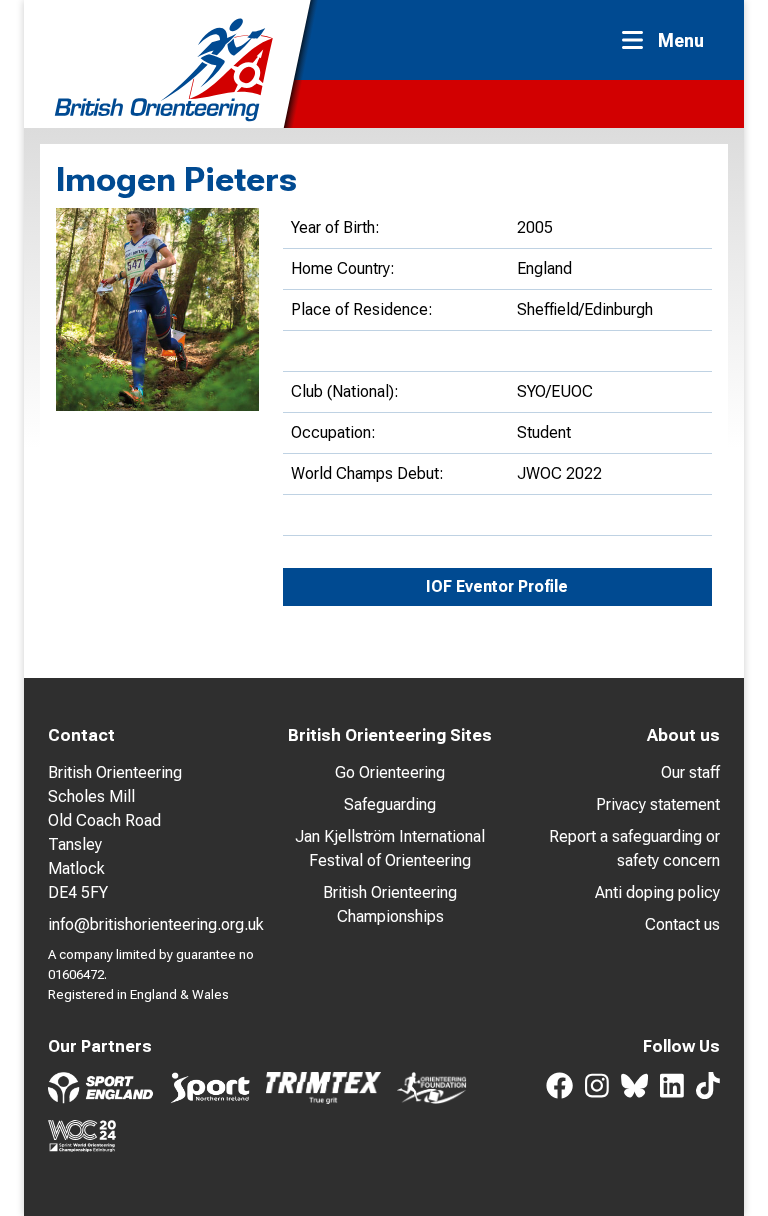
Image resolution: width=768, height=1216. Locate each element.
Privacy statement (658, 804)
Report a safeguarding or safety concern (634, 848)
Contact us (682, 924)
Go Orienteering (390, 772)
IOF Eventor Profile (497, 586)
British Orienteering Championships (390, 904)
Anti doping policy (657, 892)
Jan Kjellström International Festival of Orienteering (390, 848)
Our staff (690, 772)
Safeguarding (390, 804)
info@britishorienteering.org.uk (156, 924)
